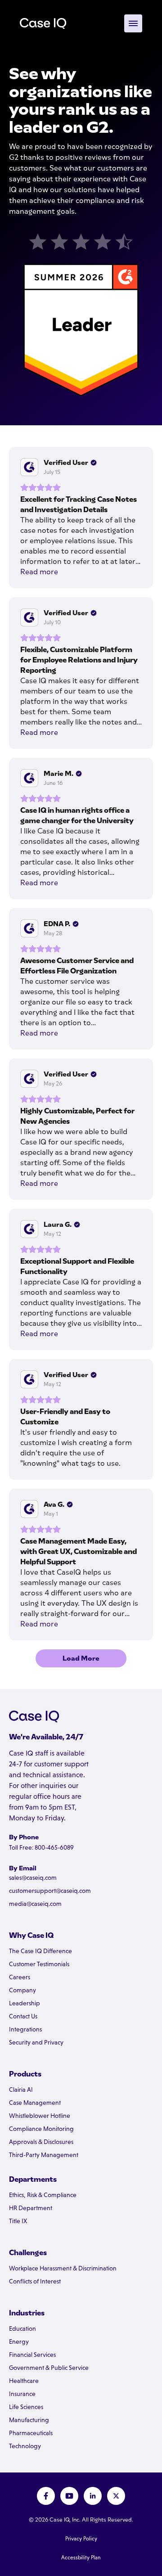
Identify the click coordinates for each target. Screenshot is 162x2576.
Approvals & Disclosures (41, 2142)
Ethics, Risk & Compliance (43, 2195)
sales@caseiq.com (33, 1878)
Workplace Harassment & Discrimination (63, 2268)
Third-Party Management (44, 2155)
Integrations (25, 2029)
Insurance (22, 2394)
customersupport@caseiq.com (50, 1891)
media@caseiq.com (35, 1904)
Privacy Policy (81, 2539)
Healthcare (24, 2381)
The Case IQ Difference (40, 1951)
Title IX (18, 2221)
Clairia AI (21, 2090)
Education (22, 2328)
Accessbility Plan (81, 2558)
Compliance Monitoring (41, 2129)
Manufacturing (29, 2420)
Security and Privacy (36, 2042)
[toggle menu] (133, 23)
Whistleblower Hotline (40, 2116)
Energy (19, 2342)
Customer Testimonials (39, 1964)
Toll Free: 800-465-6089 (41, 1847)
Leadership (25, 2003)
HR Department (31, 2208)
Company (22, 1990)
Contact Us (23, 2016)
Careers (20, 1977)
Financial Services (32, 2355)
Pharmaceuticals (31, 2433)
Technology (25, 2446)
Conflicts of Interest (35, 2281)
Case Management (35, 2103)
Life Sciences (26, 2407)
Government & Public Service (49, 2368)
